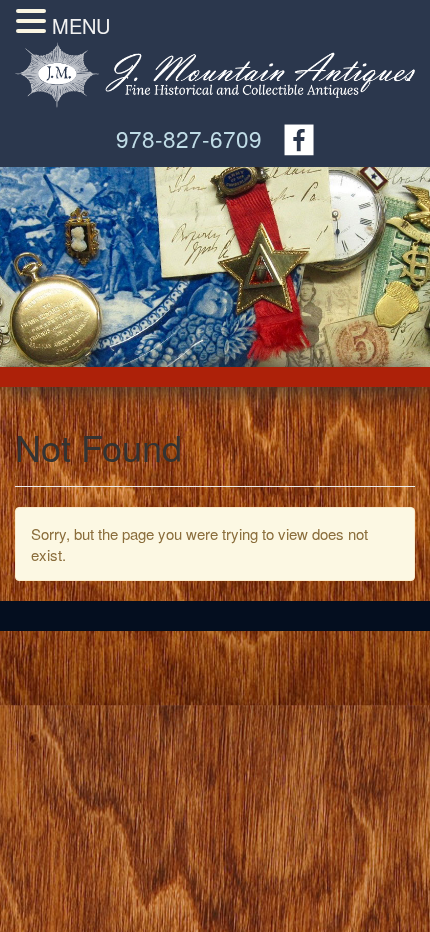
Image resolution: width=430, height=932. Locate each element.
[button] (34, 21)
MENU (81, 25)
